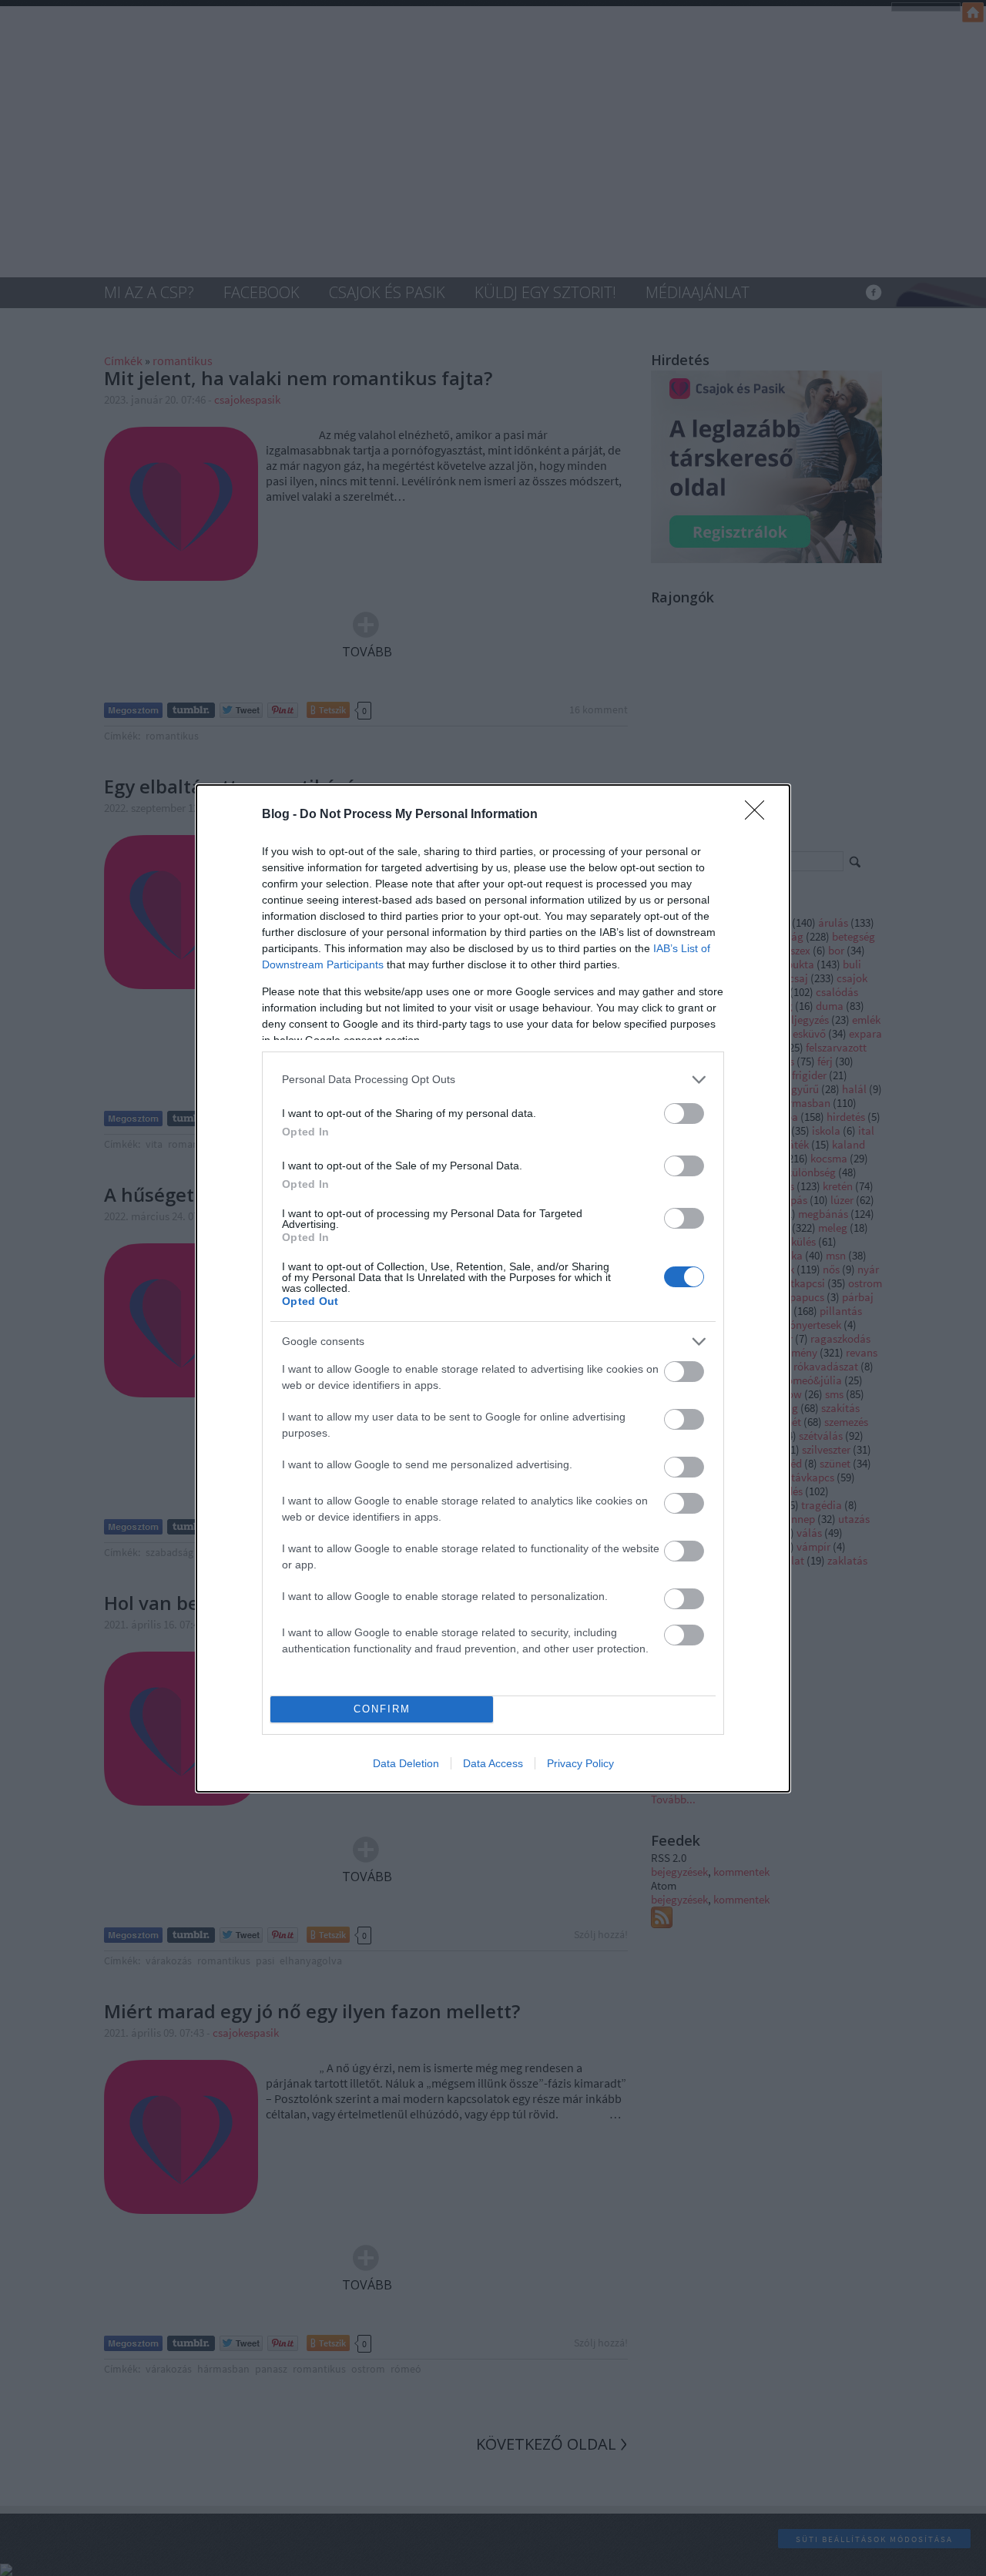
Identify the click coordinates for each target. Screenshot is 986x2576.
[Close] (760, 815)
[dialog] (493, 1288)
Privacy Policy (580, 1763)
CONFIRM (382, 1709)
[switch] (684, 1114)
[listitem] (493, 1080)
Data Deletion (406, 1763)
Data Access (493, 1763)
